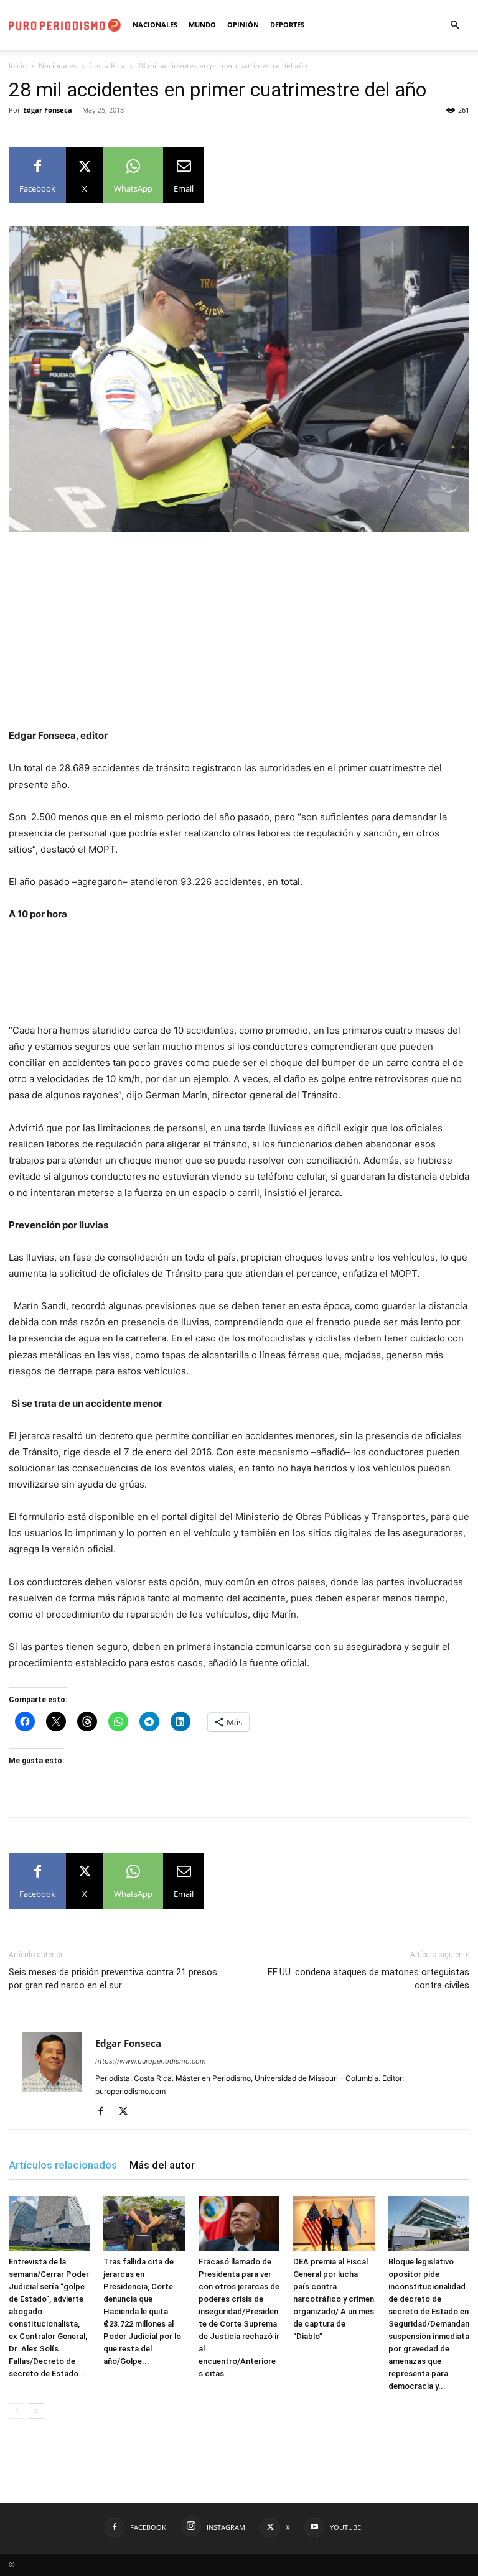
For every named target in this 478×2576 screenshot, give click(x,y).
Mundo (202, 25)
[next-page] (36, 2411)
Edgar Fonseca (48, 110)
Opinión (243, 25)
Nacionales (155, 25)
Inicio (18, 66)
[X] (128, 2112)
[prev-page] (16, 2411)
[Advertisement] (239, 636)
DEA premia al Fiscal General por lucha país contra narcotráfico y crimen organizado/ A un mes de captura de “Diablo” (334, 2299)
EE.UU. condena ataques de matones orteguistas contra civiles (368, 1979)
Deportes (287, 25)
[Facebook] (105, 2112)
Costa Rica (107, 66)
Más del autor (162, 2165)
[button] (454, 25)
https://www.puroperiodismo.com (151, 2061)
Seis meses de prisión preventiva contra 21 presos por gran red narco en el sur (113, 1979)
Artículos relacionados (63, 2165)
